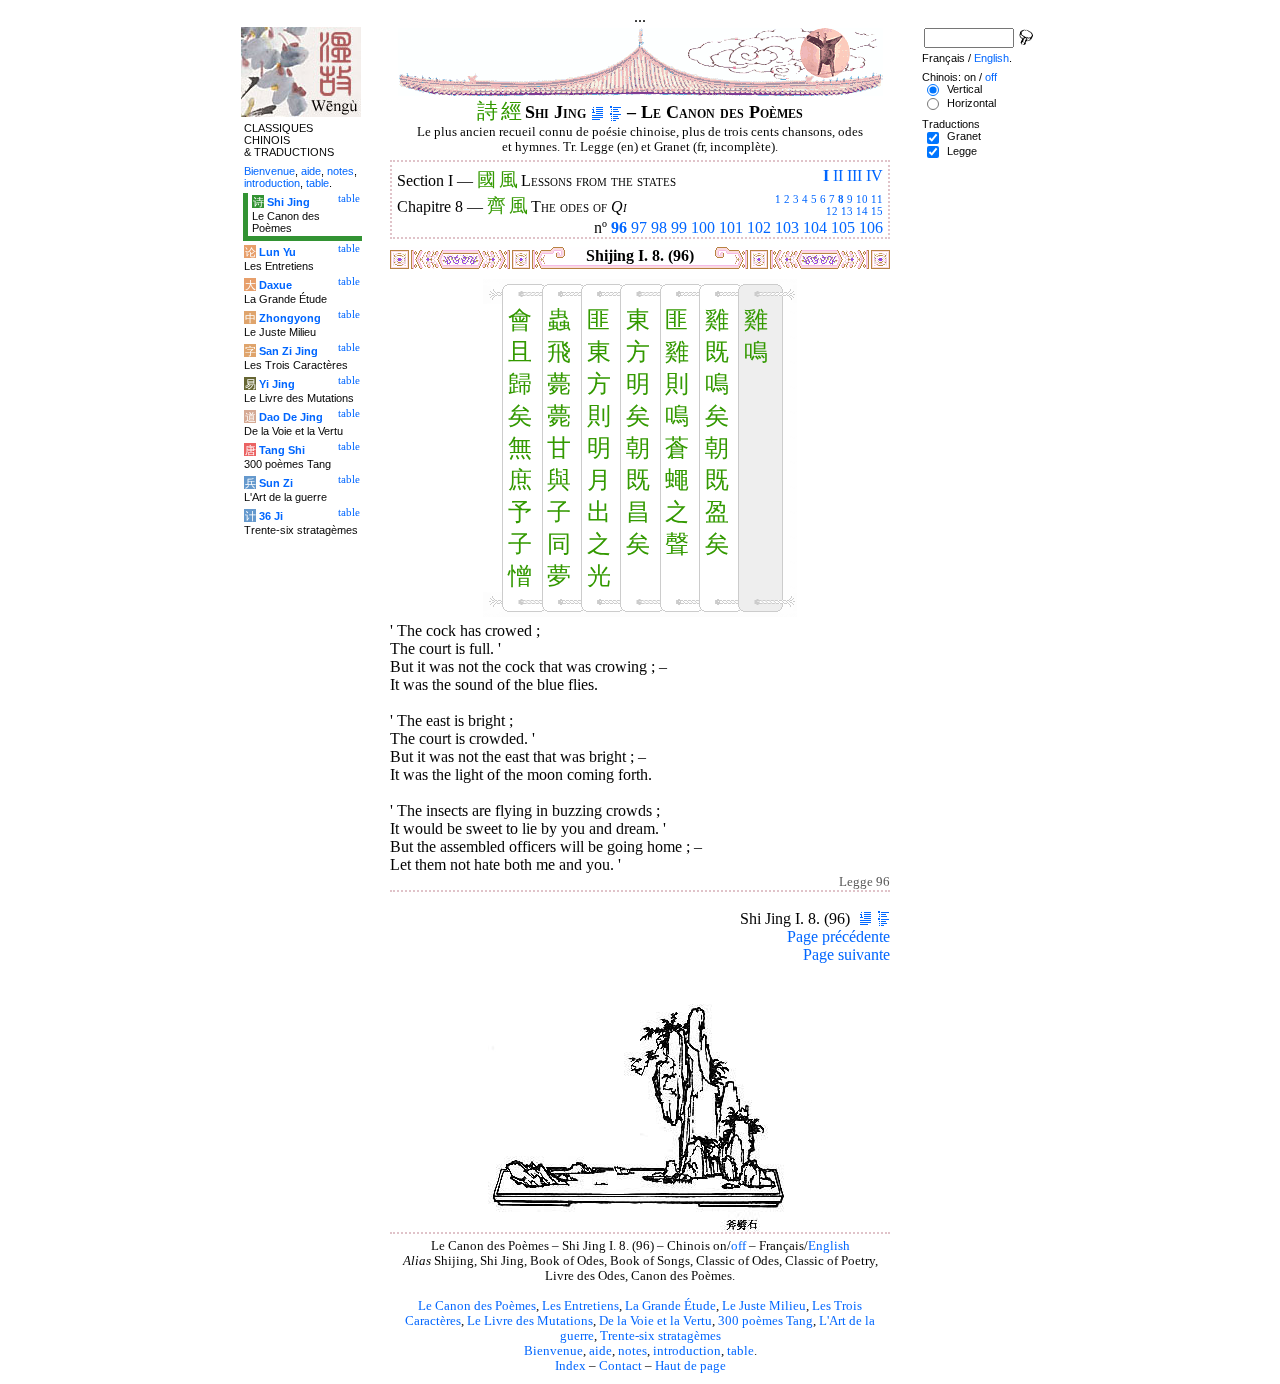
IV (874, 175)
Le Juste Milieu (764, 1306)
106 (871, 227)
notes (632, 1351)
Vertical (964, 89)
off (738, 1246)
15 (877, 211)
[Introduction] (597, 112)
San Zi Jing (288, 351)
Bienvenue (553, 1351)
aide (600, 1351)
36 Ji (271, 516)
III (854, 175)
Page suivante (846, 954)
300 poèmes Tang (765, 1321)
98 (659, 227)
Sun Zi (276, 483)
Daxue (275, 285)
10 (862, 199)
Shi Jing (288, 202)
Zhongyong (290, 318)
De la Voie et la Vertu (655, 1321)
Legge (962, 151)
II (838, 175)
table (740, 1351)
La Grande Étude (670, 1306)
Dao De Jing (291, 417)
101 (731, 227)
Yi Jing (277, 384)
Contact (620, 1366)
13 (847, 211)
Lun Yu (277, 252)
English (829, 1246)
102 (759, 227)
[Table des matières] (615, 112)
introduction (687, 1351)
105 (843, 227)
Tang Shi (282, 450)
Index (570, 1366)
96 (619, 227)
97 (639, 227)
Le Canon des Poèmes (477, 1306)
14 (862, 211)
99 (679, 227)
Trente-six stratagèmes (660, 1336)
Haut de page (690, 1366)
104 (815, 227)
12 (832, 211)
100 (703, 227)
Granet (964, 136)
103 (787, 227)
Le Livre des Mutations (530, 1321)
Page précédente (838, 936)
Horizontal (971, 103)
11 (877, 199)
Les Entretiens (580, 1306)
